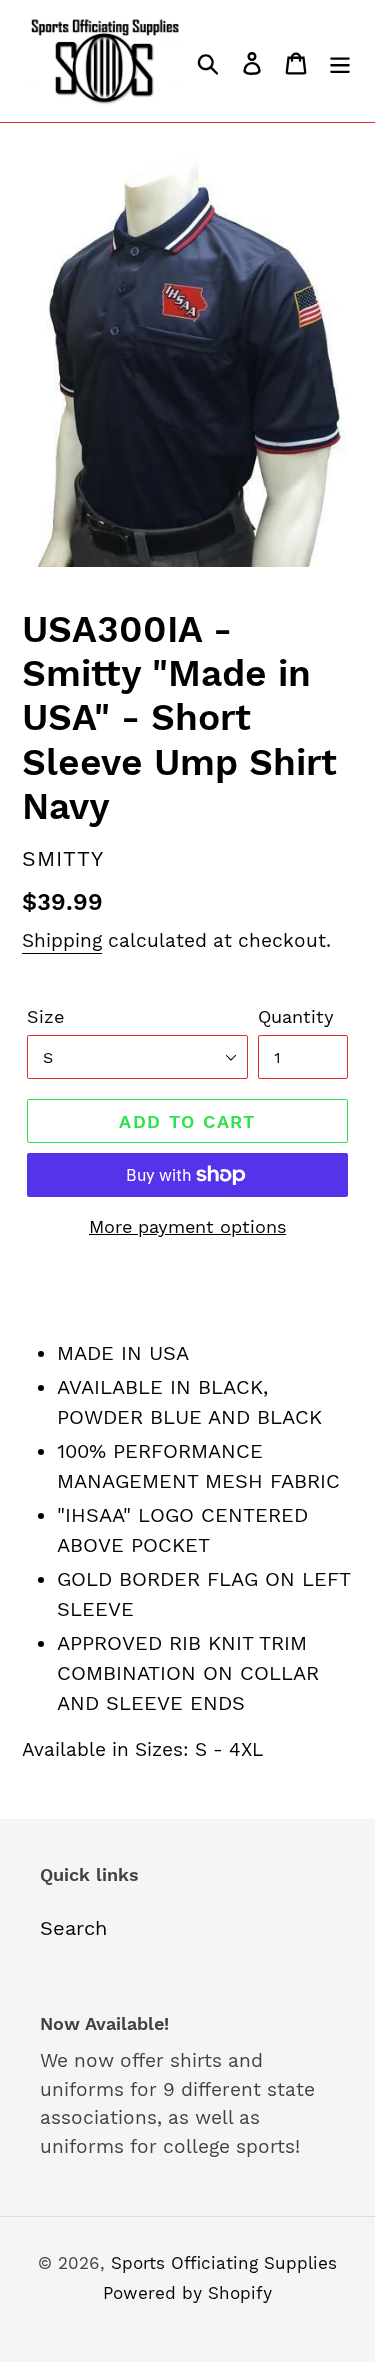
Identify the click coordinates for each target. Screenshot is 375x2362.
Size (45, 1016)
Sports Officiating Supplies (224, 2263)
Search (73, 1928)
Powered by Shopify (187, 2293)
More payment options (187, 1226)
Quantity (296, 1016)
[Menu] (340, 61)
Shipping (62, 940)
